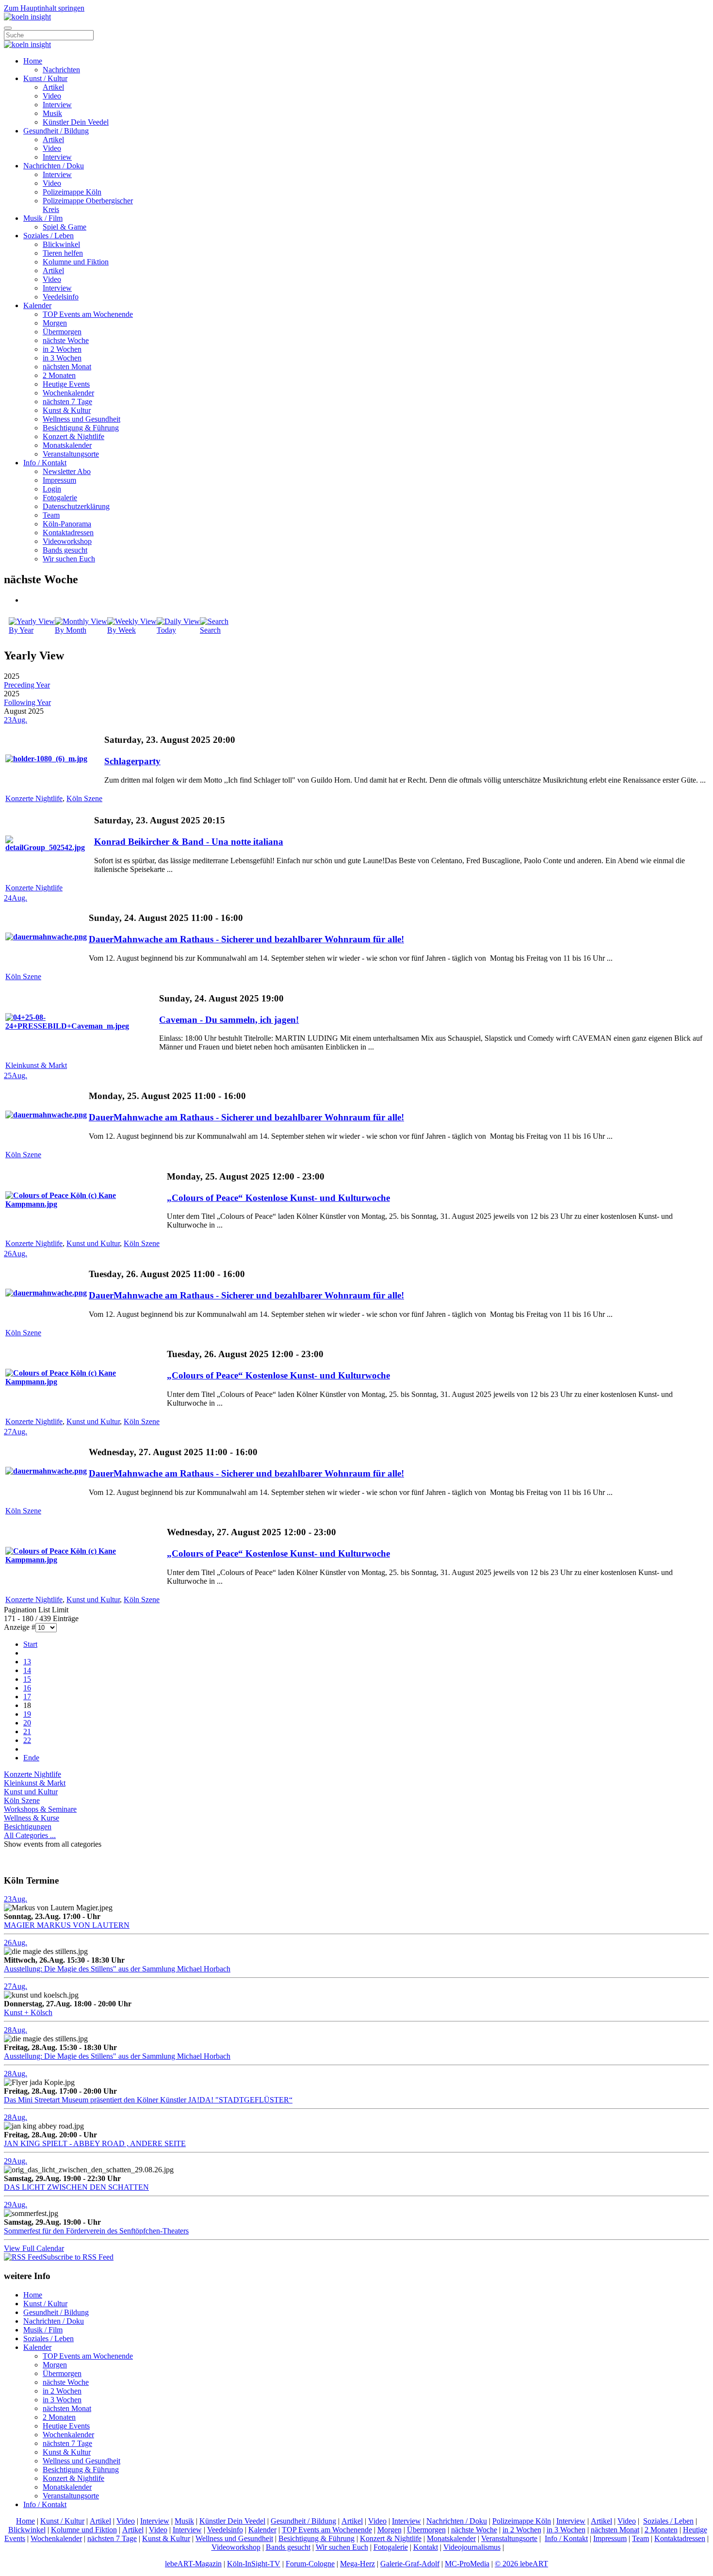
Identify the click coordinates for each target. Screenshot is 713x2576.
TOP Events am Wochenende (88, 314)
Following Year (27, 702)
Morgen (55, 323)
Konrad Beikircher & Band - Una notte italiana (189, 842)
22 (27, 1740)
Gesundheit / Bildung (56, 131)
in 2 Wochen (62, 349)
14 (27, 1670)
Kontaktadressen (68, 533)
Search (210, 630)
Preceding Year (27, 685)
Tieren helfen (63, 253)
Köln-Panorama (67, 524)
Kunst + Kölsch (28, 2012)
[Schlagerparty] (46, 759)
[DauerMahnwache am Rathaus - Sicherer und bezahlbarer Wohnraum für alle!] (46, 937)
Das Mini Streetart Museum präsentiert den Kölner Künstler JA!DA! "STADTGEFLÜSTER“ (148, 2100)
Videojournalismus (472, 2547)
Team (51, 515)
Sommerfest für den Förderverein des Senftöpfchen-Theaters (96, 2231)
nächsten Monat (67, 367)
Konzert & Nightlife (73, 436)
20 (27, 1723)
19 (27, 1714)
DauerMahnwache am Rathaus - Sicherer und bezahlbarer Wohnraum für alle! (246, 939)
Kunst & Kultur (67, 410)
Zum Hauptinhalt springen (44, 8)
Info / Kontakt (45, 463)
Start (30, 1644)
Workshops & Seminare (40, 1809)
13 (27, 1662)
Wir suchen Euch (69, 559)
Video (52, 96)
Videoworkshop (67, 541)
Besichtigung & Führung (81, 428)
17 (27, 1697)
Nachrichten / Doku (54, 166)
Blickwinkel (61, 244)
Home (33, 61)
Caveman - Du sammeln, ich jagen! (229, 1020)
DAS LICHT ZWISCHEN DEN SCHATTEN (76, 2187)
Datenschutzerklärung (76, 506)
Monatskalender (67, 445)
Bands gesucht (65, 550)
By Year (21, 630)
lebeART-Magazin (193, 2564)
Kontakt (426, 2547)
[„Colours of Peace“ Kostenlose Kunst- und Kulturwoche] (85, 1204)
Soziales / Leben (49, 236)
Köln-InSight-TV (254, 2564)
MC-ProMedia (467, 2564)
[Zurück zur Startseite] (27, 17)
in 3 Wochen (62, 358)
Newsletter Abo (67, 471)
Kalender (37, 305)
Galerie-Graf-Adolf (410, 2564)
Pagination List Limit (36, 1610)
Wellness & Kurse (32, 1818)
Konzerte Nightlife (34, 798)
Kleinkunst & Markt (36, 1065)
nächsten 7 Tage (67, 402)
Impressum (59, 480)
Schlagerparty (132, 761)
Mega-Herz (357, 2564)
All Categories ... (30, 1835)
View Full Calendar (34, 2248)
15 (27, 1679)
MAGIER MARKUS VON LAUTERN (67, 1925)
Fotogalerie (60, 498)
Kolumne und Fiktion (76, 262)
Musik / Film (43, 218)
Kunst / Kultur (45, 78)
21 (27, 1731)
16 (27, 1688)
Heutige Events (66, 384)
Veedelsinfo (61, 297)
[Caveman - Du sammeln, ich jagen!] (81, 1026)
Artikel (53, 87)
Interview (57, 105)
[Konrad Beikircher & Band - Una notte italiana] (49, 847)
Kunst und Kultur (93, 1243)
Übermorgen (62, 332)
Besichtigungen (28, 1827)
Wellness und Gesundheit (81, 419)
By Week (122, 630)
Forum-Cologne (310, 2564)
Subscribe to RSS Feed (78, 2257)
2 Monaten (59, 375)
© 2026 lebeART (521, 2564)
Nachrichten (61, 70)
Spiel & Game (65, 227)
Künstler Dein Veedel (76, 122)
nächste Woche (66, 340)
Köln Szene (84, 798)
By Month (71, 630)
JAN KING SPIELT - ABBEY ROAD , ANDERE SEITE (95, 2143)
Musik (52, 113)
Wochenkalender (68, 393)
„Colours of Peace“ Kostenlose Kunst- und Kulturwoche (278, 1198)
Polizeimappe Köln (72, 192)
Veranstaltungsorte (71, 454)
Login (52, 489)
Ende (31, 1758)
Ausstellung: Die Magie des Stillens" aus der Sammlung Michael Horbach (117, 1969)
